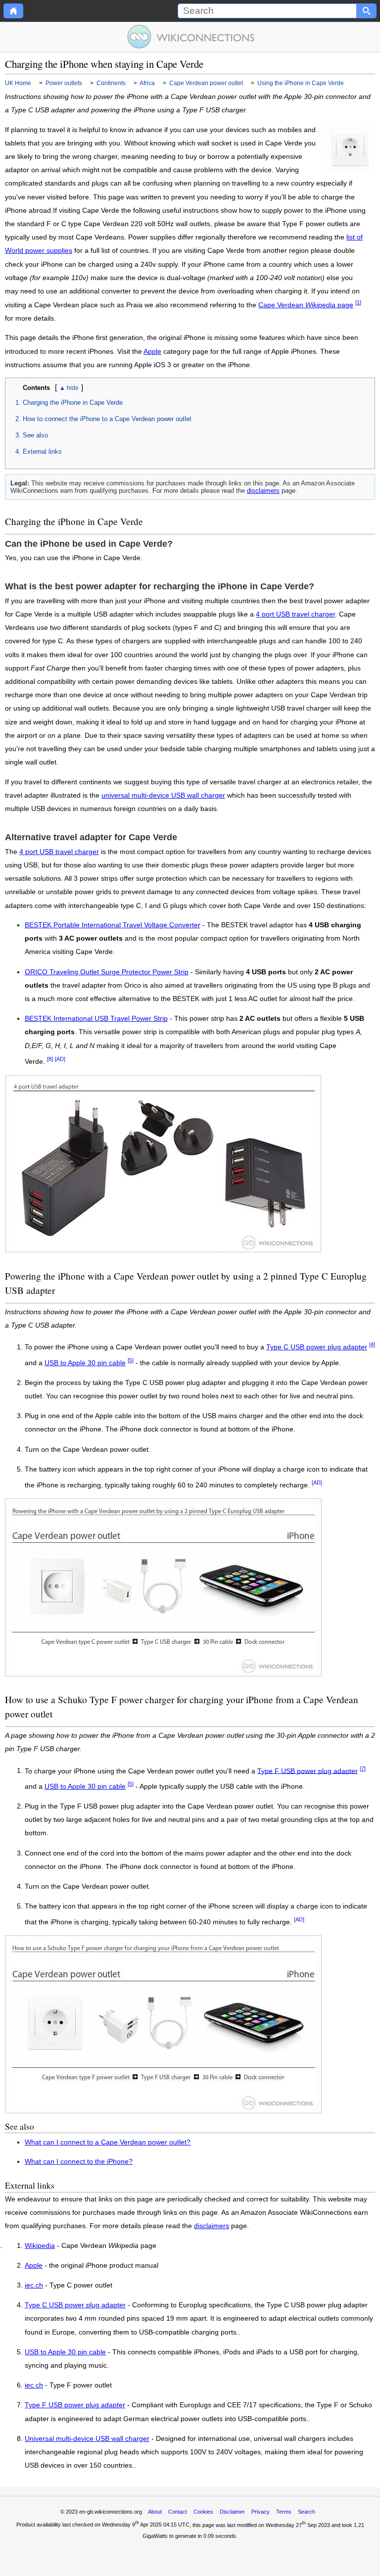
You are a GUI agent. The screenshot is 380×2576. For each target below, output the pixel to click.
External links (42, 452)
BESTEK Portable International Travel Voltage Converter (113, 925)
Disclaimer (232, 2512)
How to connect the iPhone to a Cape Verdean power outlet (107, 419)
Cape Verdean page (306, 305)
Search (307, 2512)
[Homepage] (13, 11)
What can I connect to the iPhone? (79, 2162)
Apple (152, 352)
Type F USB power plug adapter (308, 1771)
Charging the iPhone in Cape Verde (73, 403)
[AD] (60, 1059)
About (155, 2512)
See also (35, 435)
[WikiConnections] (190, 37)
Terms (284, 2512)
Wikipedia (40, 2246)
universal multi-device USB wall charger (163, 795)
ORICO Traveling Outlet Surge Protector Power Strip (107, 972)
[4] (372, 1344)
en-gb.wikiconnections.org (111, 2512)
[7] (363, 1768)
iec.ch (34, 2286)
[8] (50, 1059)
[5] (131, 1360)
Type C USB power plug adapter (317, 1347)
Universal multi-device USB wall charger (87, 2439)
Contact (178, 2512)
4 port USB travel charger (295, 614)
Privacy (261, 2512)
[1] (358, 302)
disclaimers (263, 491)
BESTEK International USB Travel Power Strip (96, 1019)
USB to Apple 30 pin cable (85, 1363)
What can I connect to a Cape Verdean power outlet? (108, 2142)
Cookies (203, 2512)
